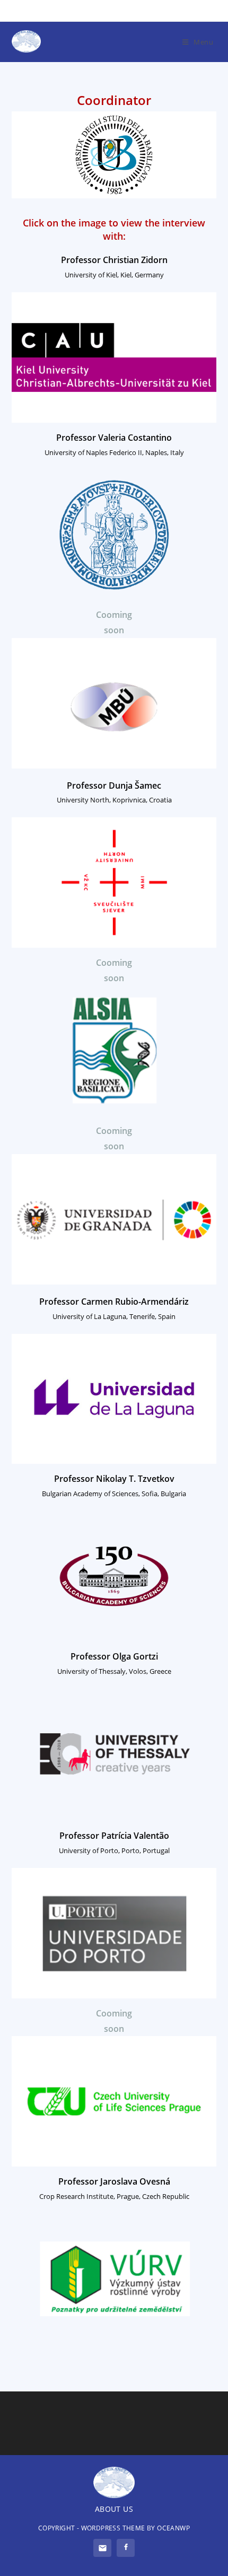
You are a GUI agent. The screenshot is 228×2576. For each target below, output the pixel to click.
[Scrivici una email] (102, 2548)
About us (114, 2509)
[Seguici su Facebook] (126, 2548)
